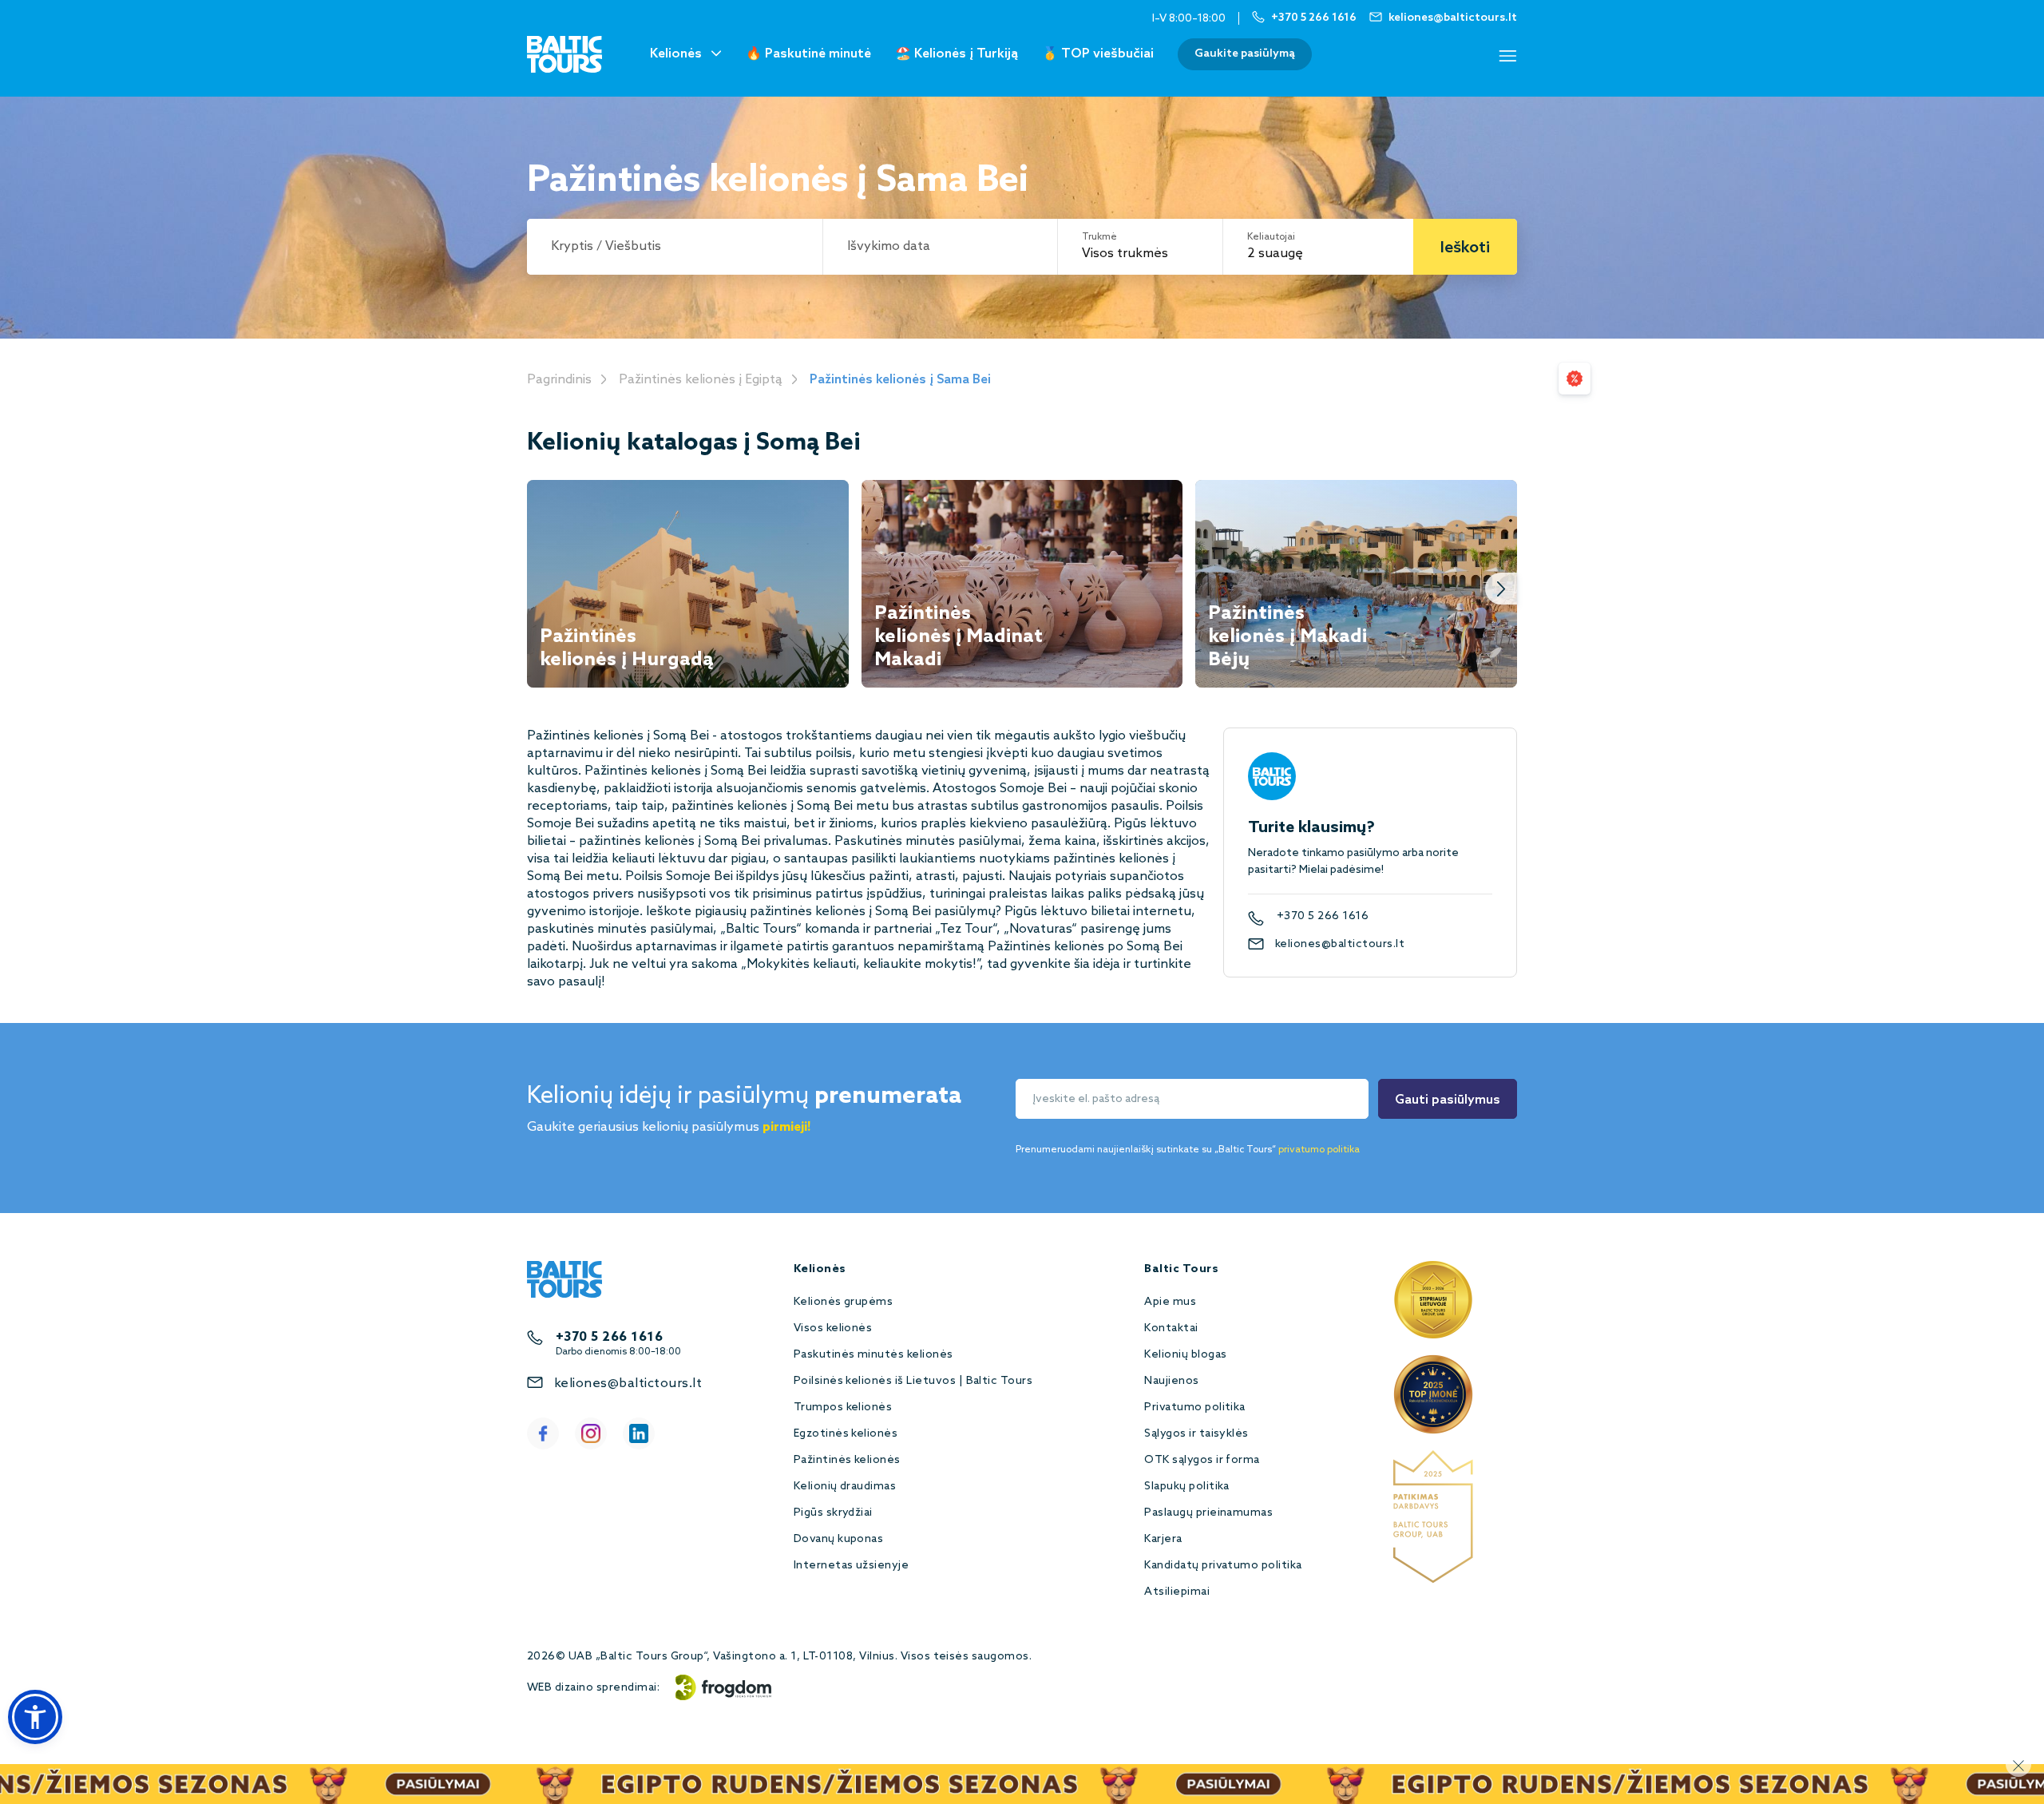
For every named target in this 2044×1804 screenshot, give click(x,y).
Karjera (1163, 1539)
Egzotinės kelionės (846, 1434)
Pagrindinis (559, 380)
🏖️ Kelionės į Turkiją (957, 54)
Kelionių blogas (1185, 1355)
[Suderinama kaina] (1575, 379)
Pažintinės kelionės (847, 1460)
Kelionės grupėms (844, 1302)
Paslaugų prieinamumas (1208, 1513)
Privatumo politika (1195, 1408)
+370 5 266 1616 (1323, 917)
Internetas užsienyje (852, 1566)
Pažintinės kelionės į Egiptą (701, 380)
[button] (35, 1717)
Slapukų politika (1187, 1487)
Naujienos (1171, 1381)
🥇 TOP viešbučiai (1098, 54)
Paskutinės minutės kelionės (873, 1355)
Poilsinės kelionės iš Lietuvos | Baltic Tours (913, 1381)
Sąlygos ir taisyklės (1196, 1434)
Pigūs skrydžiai (833, 1513)
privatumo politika (1319, 1150)
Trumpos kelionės (843, 1408)
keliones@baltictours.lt (1340, 944)
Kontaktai (1171, 1328)
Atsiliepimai (1177, 1592)
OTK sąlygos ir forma (1202, 1460)
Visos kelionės (833, 1328)
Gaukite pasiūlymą (1245, 54)
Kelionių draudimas (845, 1487)
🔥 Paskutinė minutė (808, 54)
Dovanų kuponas (839, 1539)
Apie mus (1170, 1302)
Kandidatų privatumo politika (1223, 1566)
